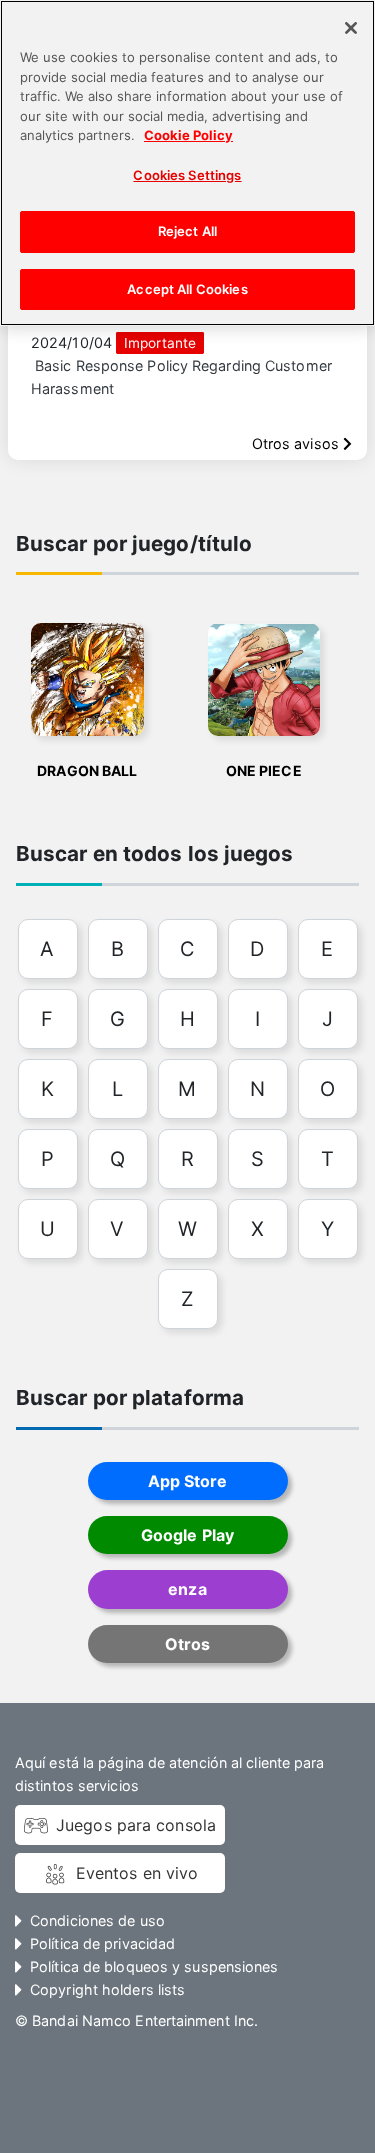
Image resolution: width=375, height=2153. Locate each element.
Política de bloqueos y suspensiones (154, 1966)
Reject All (187, 231)
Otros (187, 1644)
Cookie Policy (188, 135)
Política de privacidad (102, 1943)
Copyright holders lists (107, 1989)
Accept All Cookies (187, 289)
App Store (188, 1481)
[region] (187, 163)
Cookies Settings (187, 175)
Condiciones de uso (97, 1920)
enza (187, 1589)
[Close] (351, 28)
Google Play (187, 1535)
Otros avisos (297, 443)
